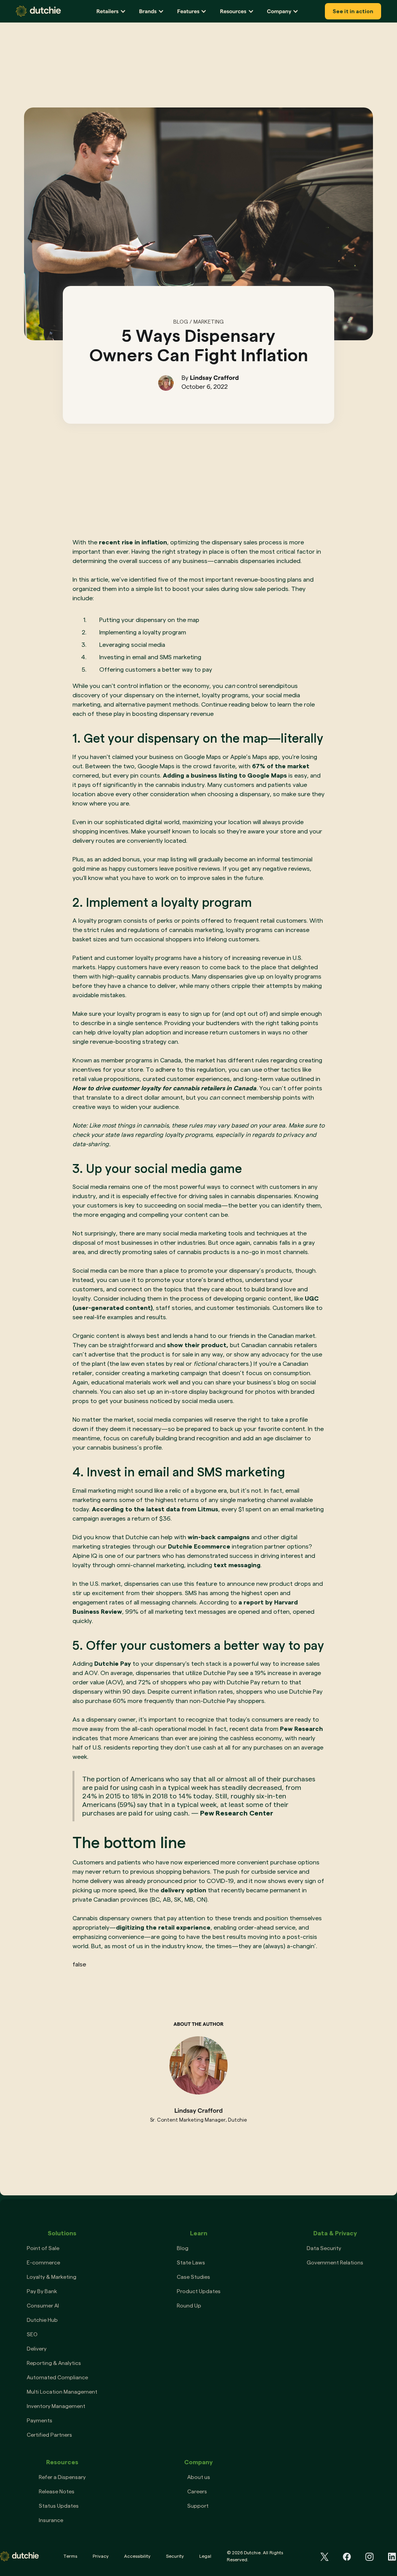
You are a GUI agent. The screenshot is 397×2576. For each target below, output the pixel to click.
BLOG (181, 322)
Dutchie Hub (42, 2320)
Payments (40, 2420)
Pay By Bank (42, 2291)
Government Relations (335, 2262)
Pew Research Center (237, 1813)
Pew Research (301, 1729)
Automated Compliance (57, 2377)
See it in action (353, 11)
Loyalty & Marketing (52, 2277)
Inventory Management (56, 2406)
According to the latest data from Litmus (155, 1509)
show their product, (198, 1345)
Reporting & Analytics (54, 2363)
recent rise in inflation (133, 542)
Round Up (189, 2306)
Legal (205, 2556)
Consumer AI (43, 2306)
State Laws (191, 2262)
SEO (32, 2334)
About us (199, 2477)
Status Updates (59, 2506)
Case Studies (193, 2277)
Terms (70, 2556)
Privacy (101, 2556)
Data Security (324, 2248)
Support (198, 2506)
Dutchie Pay (113, 1664)
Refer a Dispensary (62, 2477)
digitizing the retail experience (163, 1927)
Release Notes (57, 2491)
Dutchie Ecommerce (199, 1546)
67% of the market (281, 766)
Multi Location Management (62, 2392)
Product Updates (199, 2291)
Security (175, 2556)
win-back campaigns (219, 1537)
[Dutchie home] (38, 11)
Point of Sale (43, 2248)
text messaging (237, 1565)
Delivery (37, 2349)
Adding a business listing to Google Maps (225, 775)
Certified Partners (49, 2435)
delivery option (183, 1890)
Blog (183, 2248)
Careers (197, 2491)
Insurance (51, 2520)
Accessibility (137, 2556)
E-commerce (43, 2262)
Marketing (209, 322)
